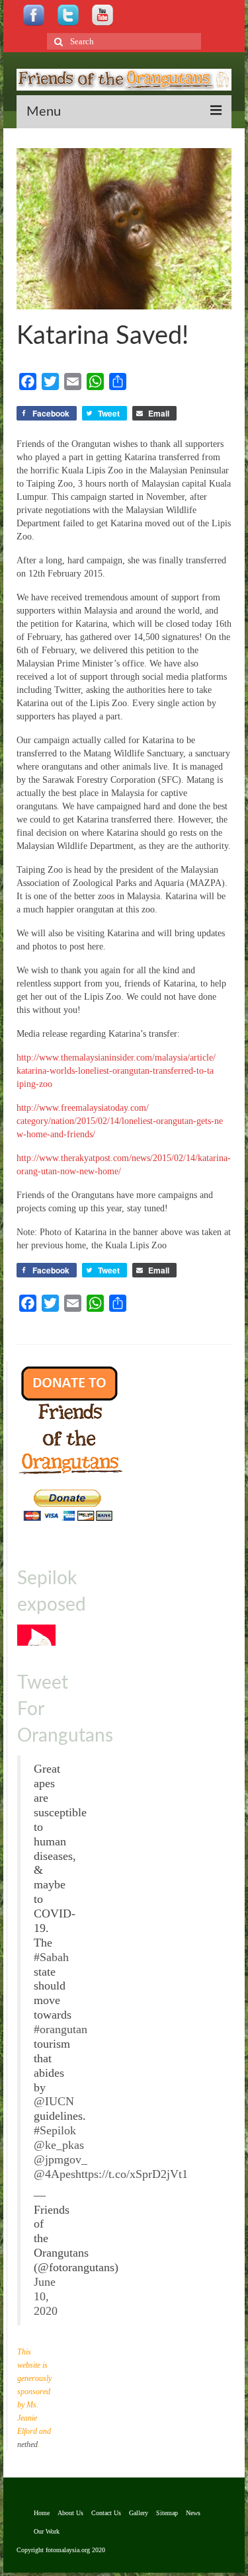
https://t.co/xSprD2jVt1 (132, 2174)
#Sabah (51, 1957)
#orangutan (61, 2029)
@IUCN (54, 2101)
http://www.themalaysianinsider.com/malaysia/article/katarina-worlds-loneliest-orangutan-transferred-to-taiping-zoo (116, 1071)
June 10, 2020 (46, 2296)
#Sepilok (55, 2130)
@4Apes (55, 2174)
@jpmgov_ (61, 2159)
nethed (27, 2444)
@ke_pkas (59, 2145)
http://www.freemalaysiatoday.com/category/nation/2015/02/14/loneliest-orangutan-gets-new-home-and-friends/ (120, 1121)
